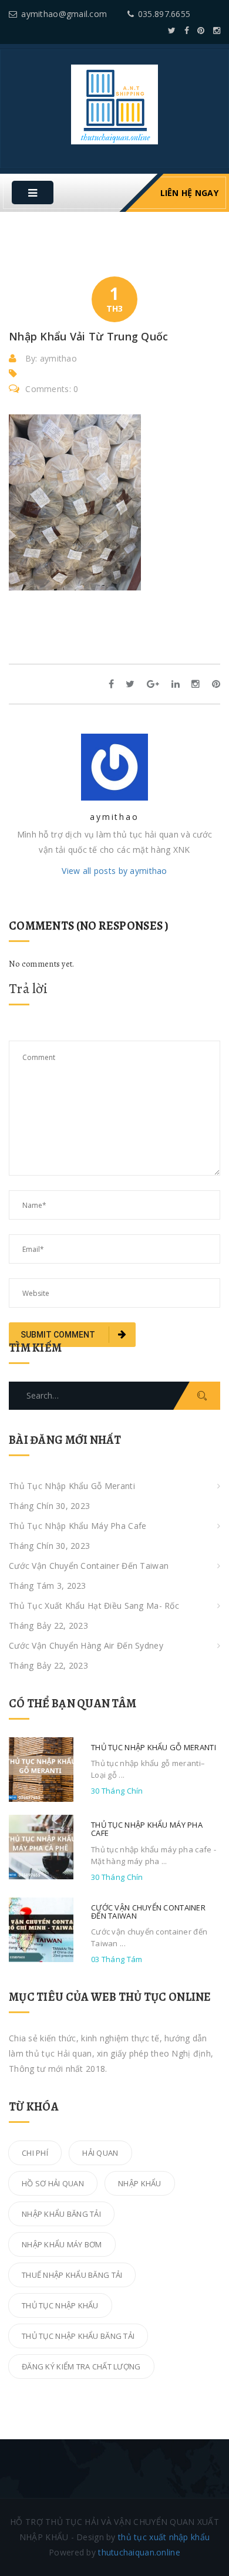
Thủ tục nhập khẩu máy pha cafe (78, 1526)
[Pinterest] (201, 30)
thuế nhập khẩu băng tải (72, 2275)
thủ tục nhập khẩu (60, 2305)
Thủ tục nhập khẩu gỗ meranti (72, 1486)
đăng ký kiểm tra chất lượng (81, 2366)
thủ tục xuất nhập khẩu (164, 2537)
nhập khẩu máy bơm (62, 2244)
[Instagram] (217, 30)
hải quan (100, 2153)
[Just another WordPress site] (114, 104)
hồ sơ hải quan (53, 2183)
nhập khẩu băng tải (61, 2214)
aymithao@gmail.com (64, 14)
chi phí (35, 2153)
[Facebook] (187, 30)
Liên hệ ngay (189, 193)
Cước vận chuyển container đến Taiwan (89, 1566)
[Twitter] (172, 30)
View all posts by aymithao (114, 871)
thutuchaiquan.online (139, 2552)
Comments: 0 (52, 389)
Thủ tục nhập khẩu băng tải (78, 2336)
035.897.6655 (164, 14)
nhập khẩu (140, 2183)
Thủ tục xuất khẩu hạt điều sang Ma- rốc (94, 1606)
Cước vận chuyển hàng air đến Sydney (86, 1645)
